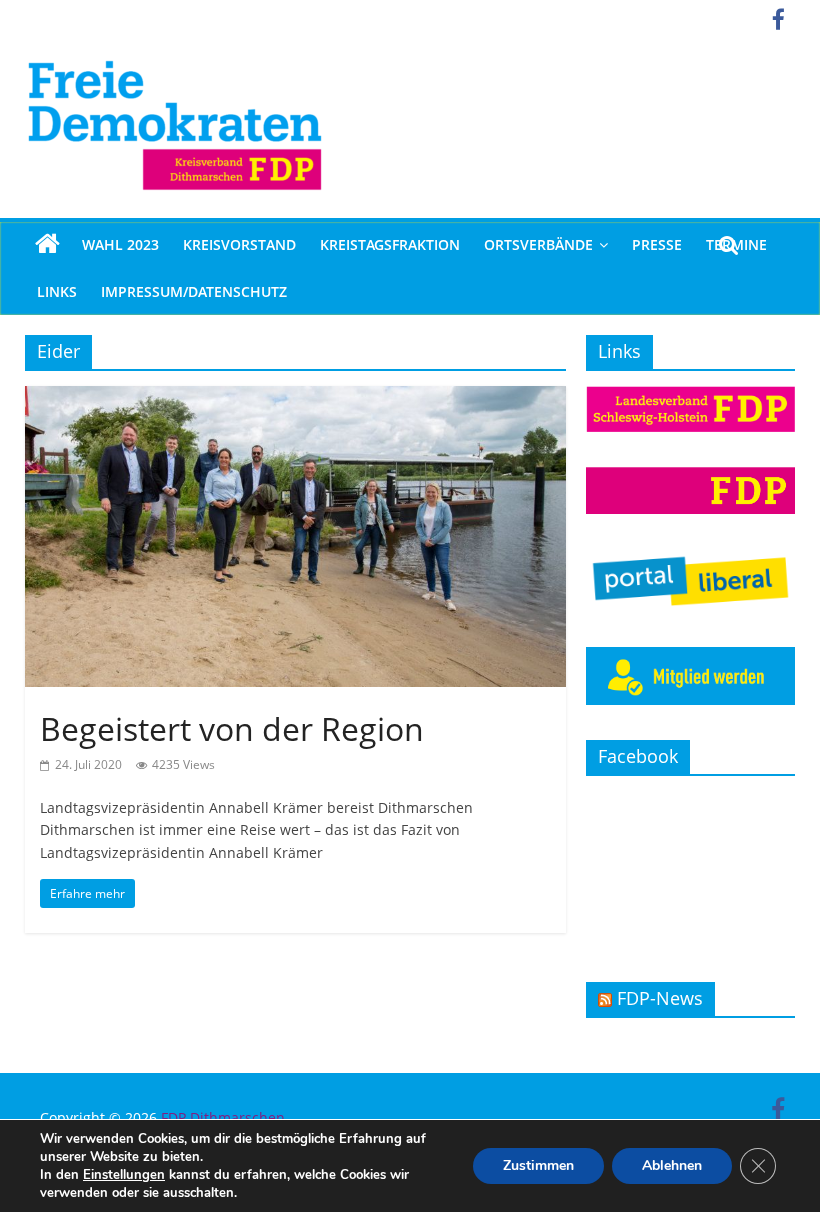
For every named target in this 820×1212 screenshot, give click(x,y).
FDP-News (660, 998)
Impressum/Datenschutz (194, 291)
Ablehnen (672, 1165)
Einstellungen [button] (124, 1175)
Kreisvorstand (239, 244)
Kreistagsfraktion (390, 244)
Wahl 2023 (120, 244)
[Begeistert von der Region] (295, 398)
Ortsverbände (538, 244)
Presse (657, 244)
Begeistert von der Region (232, 728)
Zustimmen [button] (538, 1165)
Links (57, 291)
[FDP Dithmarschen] (47, 245)
